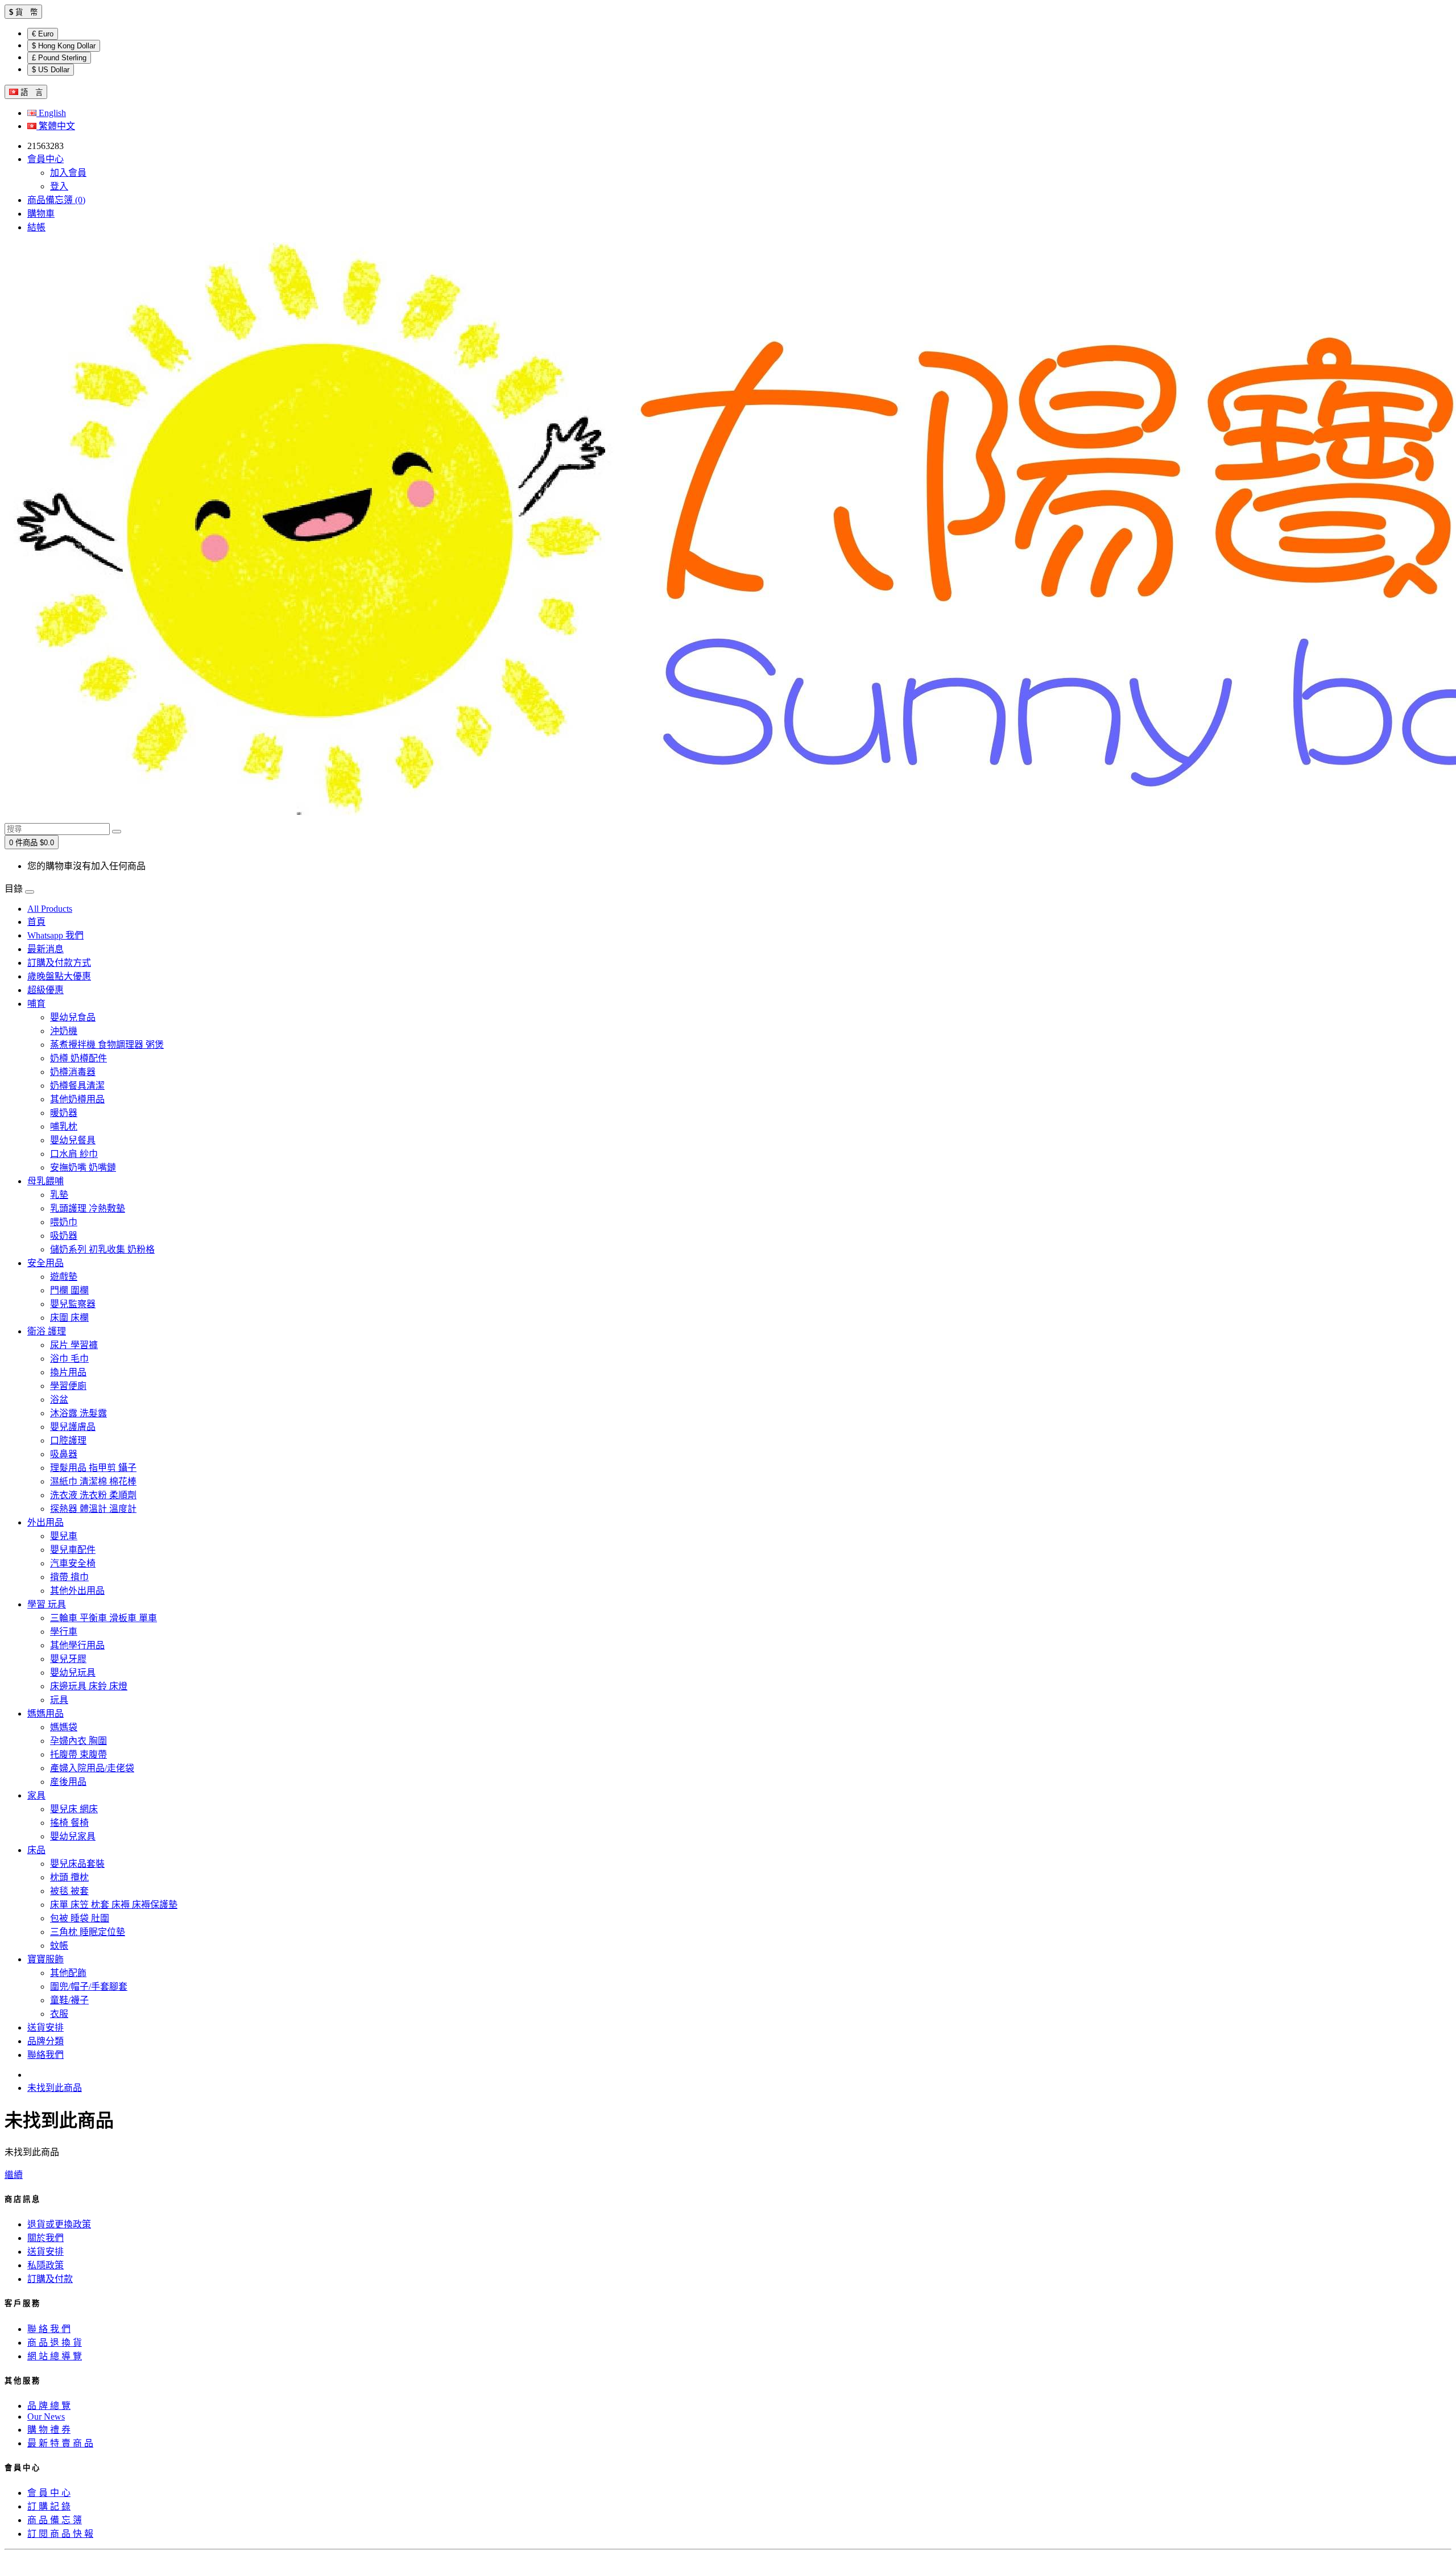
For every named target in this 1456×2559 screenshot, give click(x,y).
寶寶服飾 (45, 1959)
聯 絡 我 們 (49, 2329)
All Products (50, 909)
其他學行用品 (77, 1645)
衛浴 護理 (47, 1331)
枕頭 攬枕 (69, 1877)
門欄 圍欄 (69, 1290)
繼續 (14, 2175)
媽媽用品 (45, 1713)
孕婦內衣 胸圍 (78, 1741)
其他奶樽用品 (77, 1099)
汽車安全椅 (73, 1563)
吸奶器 (64, 1236)
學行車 (64, 1632)
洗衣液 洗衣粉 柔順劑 (93, 1495)
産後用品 (68, 1782)
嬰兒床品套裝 (77, 1864)
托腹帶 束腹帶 (78, 1754)
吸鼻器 (64, 1454)
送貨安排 (45, 2027)
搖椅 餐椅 (69, 1823)
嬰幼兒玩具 (73, 1673)
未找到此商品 (55, 2088)
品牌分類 (45, 2041)
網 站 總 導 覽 (55, 2356)
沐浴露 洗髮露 (78, 1413)
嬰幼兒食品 (73, 1017)
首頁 (36, 922)
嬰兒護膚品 (73, 1427)
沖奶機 (64, 1031)
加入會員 (68, 173)
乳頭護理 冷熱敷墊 (88, 1208)
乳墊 (59, 1195)
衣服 (59, 2014)
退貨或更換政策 (59, 2224)
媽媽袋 (64, 1727)
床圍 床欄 (69, 1318)
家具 (36, 1795)
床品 (36, 1850)
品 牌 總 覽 (49, 2406)
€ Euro (43, 34)
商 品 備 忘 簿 (55, 2520)
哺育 (36, 1004)
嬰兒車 (64, 1536)
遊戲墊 (64, 1277)
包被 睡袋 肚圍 (80, 1918)
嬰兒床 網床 (74, 1809)
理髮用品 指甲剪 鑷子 (93, 1468)
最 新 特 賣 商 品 (60, 2443)
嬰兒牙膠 (68, 1659)
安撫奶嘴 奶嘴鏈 (83, 1167)
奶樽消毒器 (73, 1072)
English (51, 113)
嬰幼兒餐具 (73, 1140)
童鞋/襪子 (69, 2000)
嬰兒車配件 (73, 1550)
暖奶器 (64, 1113)
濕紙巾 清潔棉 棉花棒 (93, 1481)
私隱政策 (45, 2265)
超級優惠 (45, 990)
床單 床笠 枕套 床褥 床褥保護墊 (114, 1905)
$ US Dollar (51, 70)
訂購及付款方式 (59, 963)
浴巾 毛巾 (69, 1359)
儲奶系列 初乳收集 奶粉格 (102, 1249)
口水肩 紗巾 (74, 1154)
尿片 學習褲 (74, 1345)
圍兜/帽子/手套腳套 (89, 1987)
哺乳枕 (64, 1126)
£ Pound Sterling (59, 58)
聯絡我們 (45, 2055)
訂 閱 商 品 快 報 (60, 2534)
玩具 (59, 1700)
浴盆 (59, 1400)
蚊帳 (59, 1946)
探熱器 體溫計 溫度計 (93, 1509)
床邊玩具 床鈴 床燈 (89, 1686)
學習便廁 (68, 1386)
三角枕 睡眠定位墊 (88, 1932)
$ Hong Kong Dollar (64, 46)
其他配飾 (68, 1973)
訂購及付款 (50, 2279)
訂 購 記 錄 (49, 2506)
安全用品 (45, 1263)
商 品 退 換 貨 (55, 2343)
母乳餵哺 (45, 1181)
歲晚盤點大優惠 (59, 976)
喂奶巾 (64, 1222)
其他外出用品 (77, 1591)
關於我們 (45, 2238)
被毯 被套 (69, 1891)
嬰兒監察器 (73, 1304)
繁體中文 (56, 126)
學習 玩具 (47, 1604)
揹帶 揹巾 (69, 1577)
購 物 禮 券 (49, 2430)
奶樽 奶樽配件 (78, 1058)
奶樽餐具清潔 (77, 1086)
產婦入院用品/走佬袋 (92, 1768)
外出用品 (45, 1522)
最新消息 (45, 949)
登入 (59, 186)
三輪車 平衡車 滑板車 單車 (104, 1618)
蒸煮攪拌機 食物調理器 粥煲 (107, 1045)
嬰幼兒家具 (73, 1836)
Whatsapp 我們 (55, 935)
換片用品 (68, 1372)
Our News (46, 2417)
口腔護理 (68, 1440)
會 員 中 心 (49, 2493)
